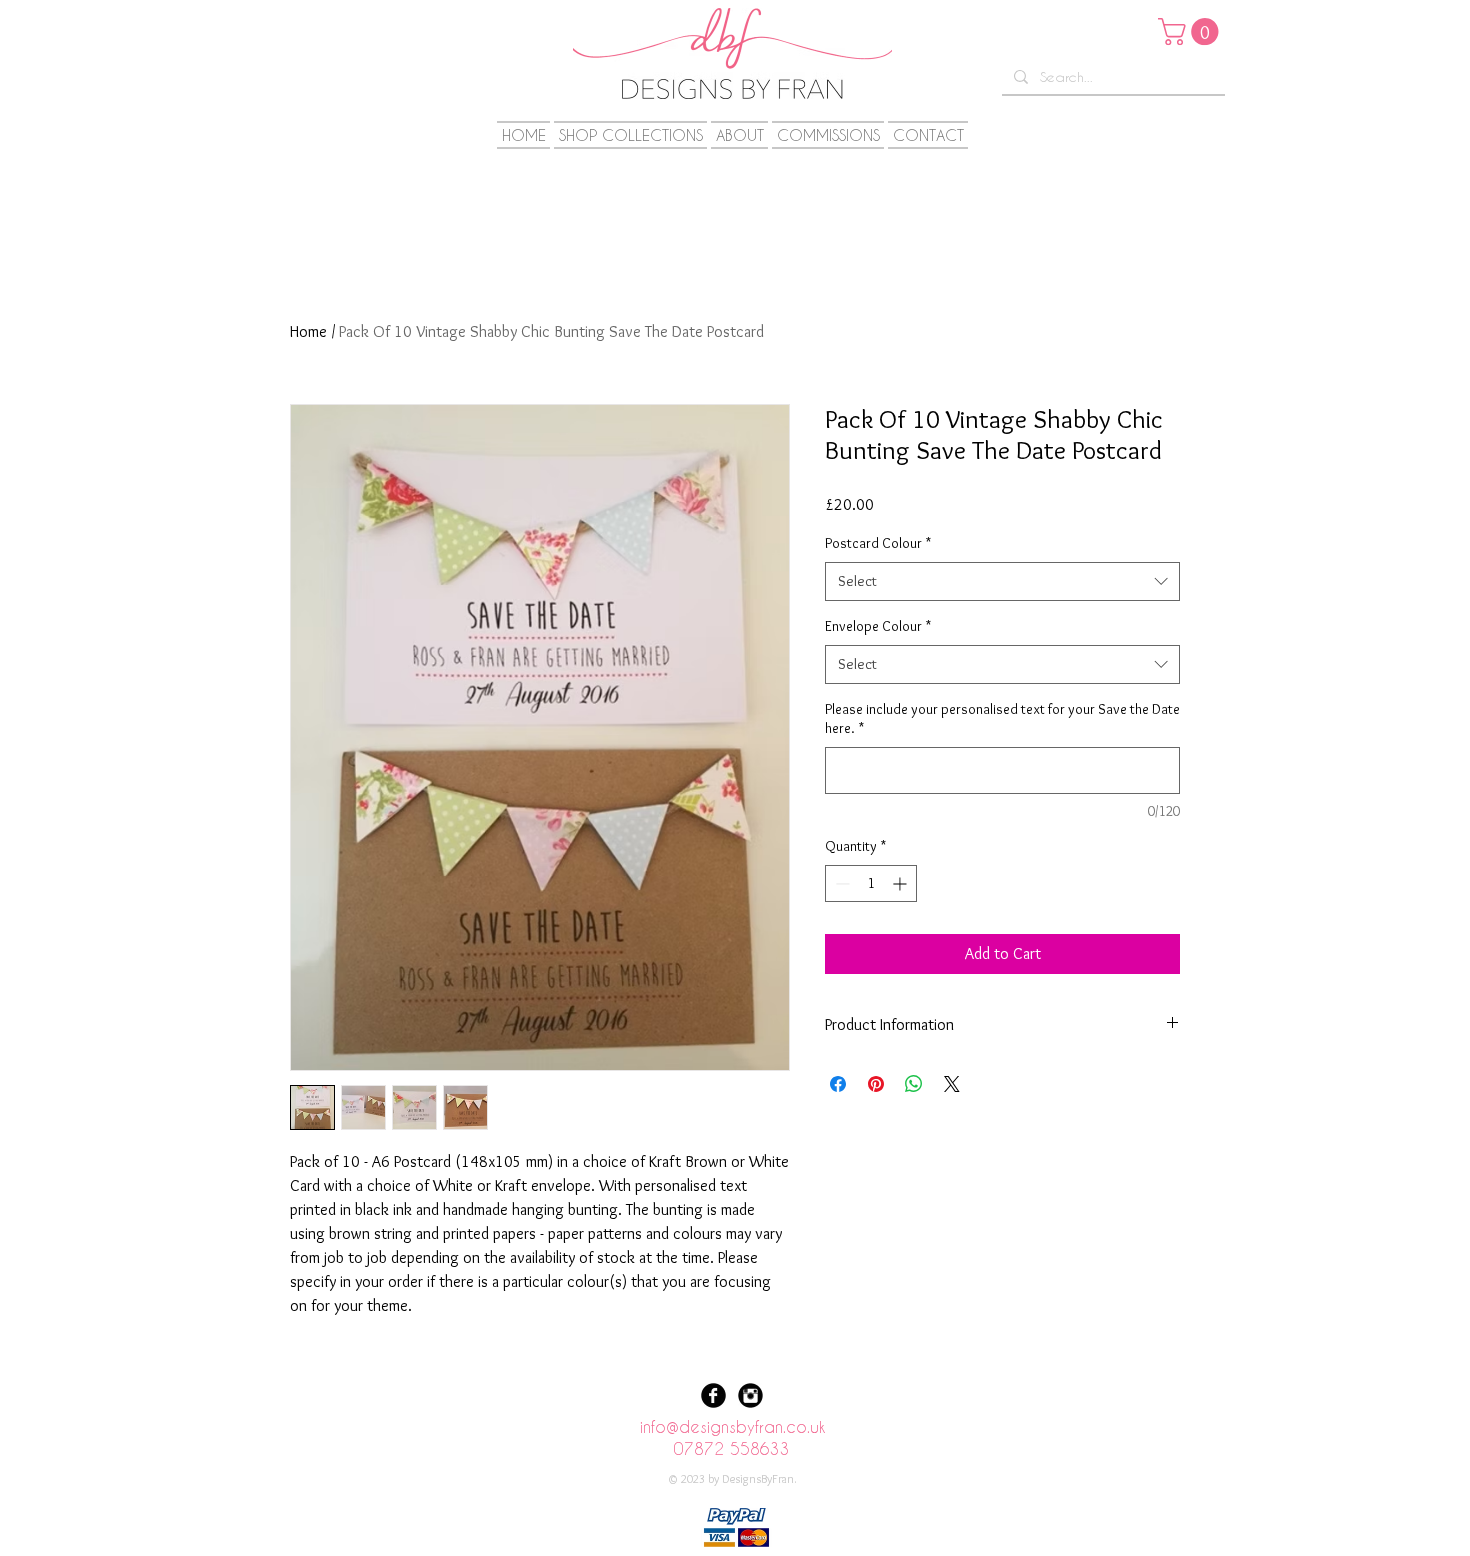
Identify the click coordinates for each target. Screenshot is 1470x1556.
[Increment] (901, 883)
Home (308, 331)
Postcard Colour (878, 543)
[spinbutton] (871, 883)
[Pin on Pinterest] (876, 1084)
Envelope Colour (878, 626)
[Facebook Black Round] (713, 1395)
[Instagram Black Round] (750, 1395)
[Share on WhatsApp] (914, 1084)
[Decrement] (840, 883)
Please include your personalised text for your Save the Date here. (1002, 719)
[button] (1191, 31)
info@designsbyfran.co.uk (732, 1426)
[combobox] (1002, 581)
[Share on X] (952, 1084)
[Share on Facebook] (838, 1084)
